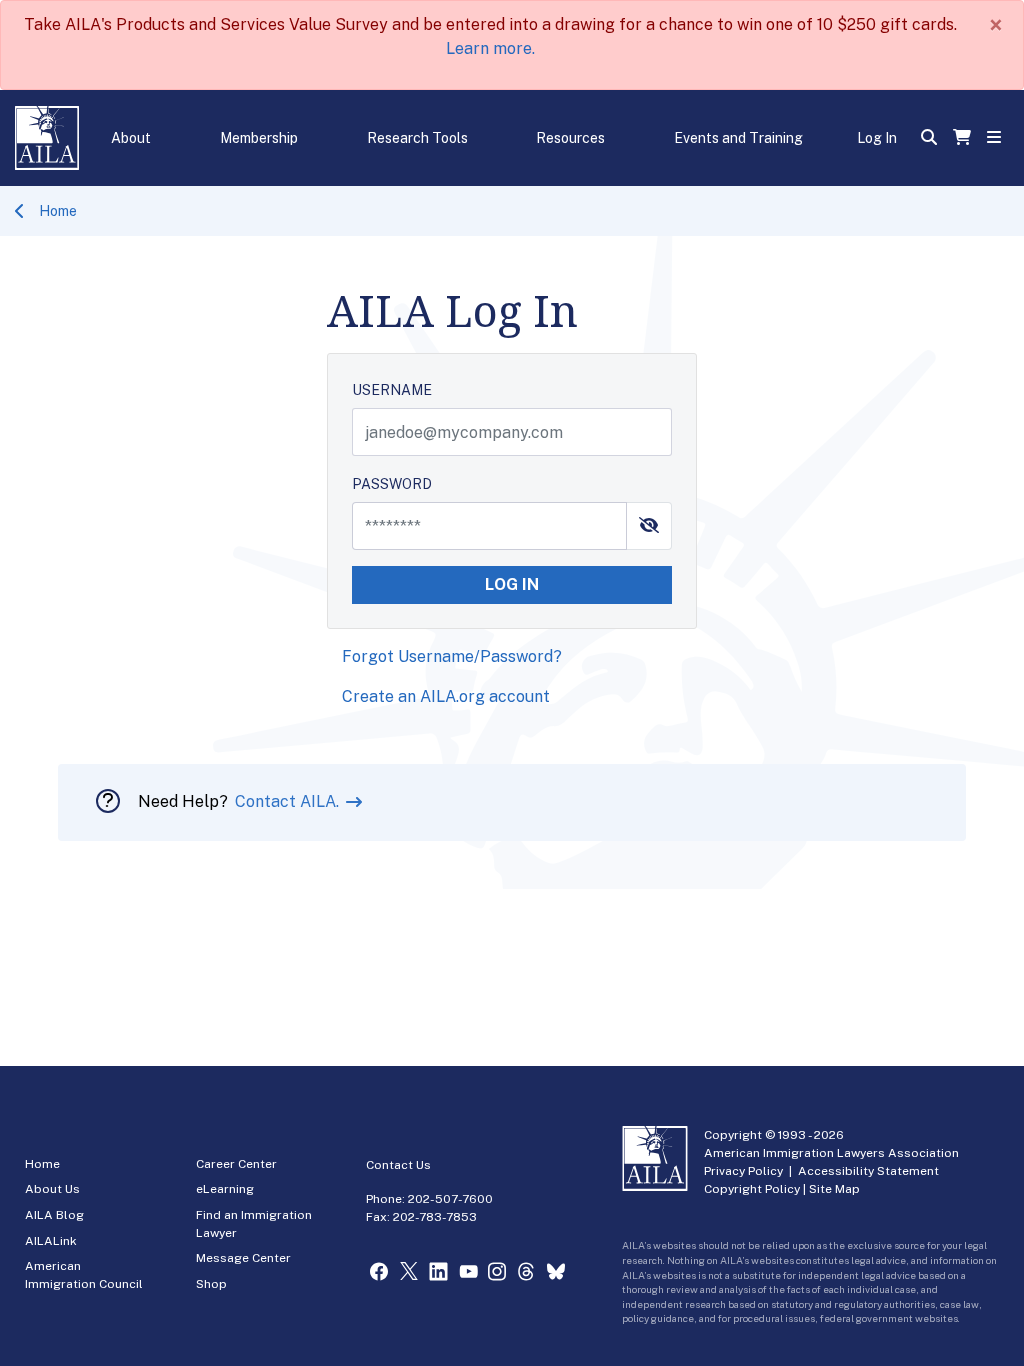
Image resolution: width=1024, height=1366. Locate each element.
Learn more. (490, 48)
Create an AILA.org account (446, 696)
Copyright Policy (752, 1189)
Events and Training (738, 138)
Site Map (834, 1189)
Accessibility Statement (868, 1171)
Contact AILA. (289, 801)
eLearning (225, 1189)
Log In (877, 138)
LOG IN (512, 584)
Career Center (236, 1164)
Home (58, 211)
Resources (570, 138)
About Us (52, 1189)
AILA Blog (54, 1215)
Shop (211, 1284)
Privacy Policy (743, 1171)
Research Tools (417, 138)
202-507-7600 (450, 1199)
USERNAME (392, 390)
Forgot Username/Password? (452, 656)
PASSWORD (392, 484)
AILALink (51, 1241)
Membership (259, 138)
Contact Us (398, 1165)
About (131, 138)
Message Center (243, 1258)
